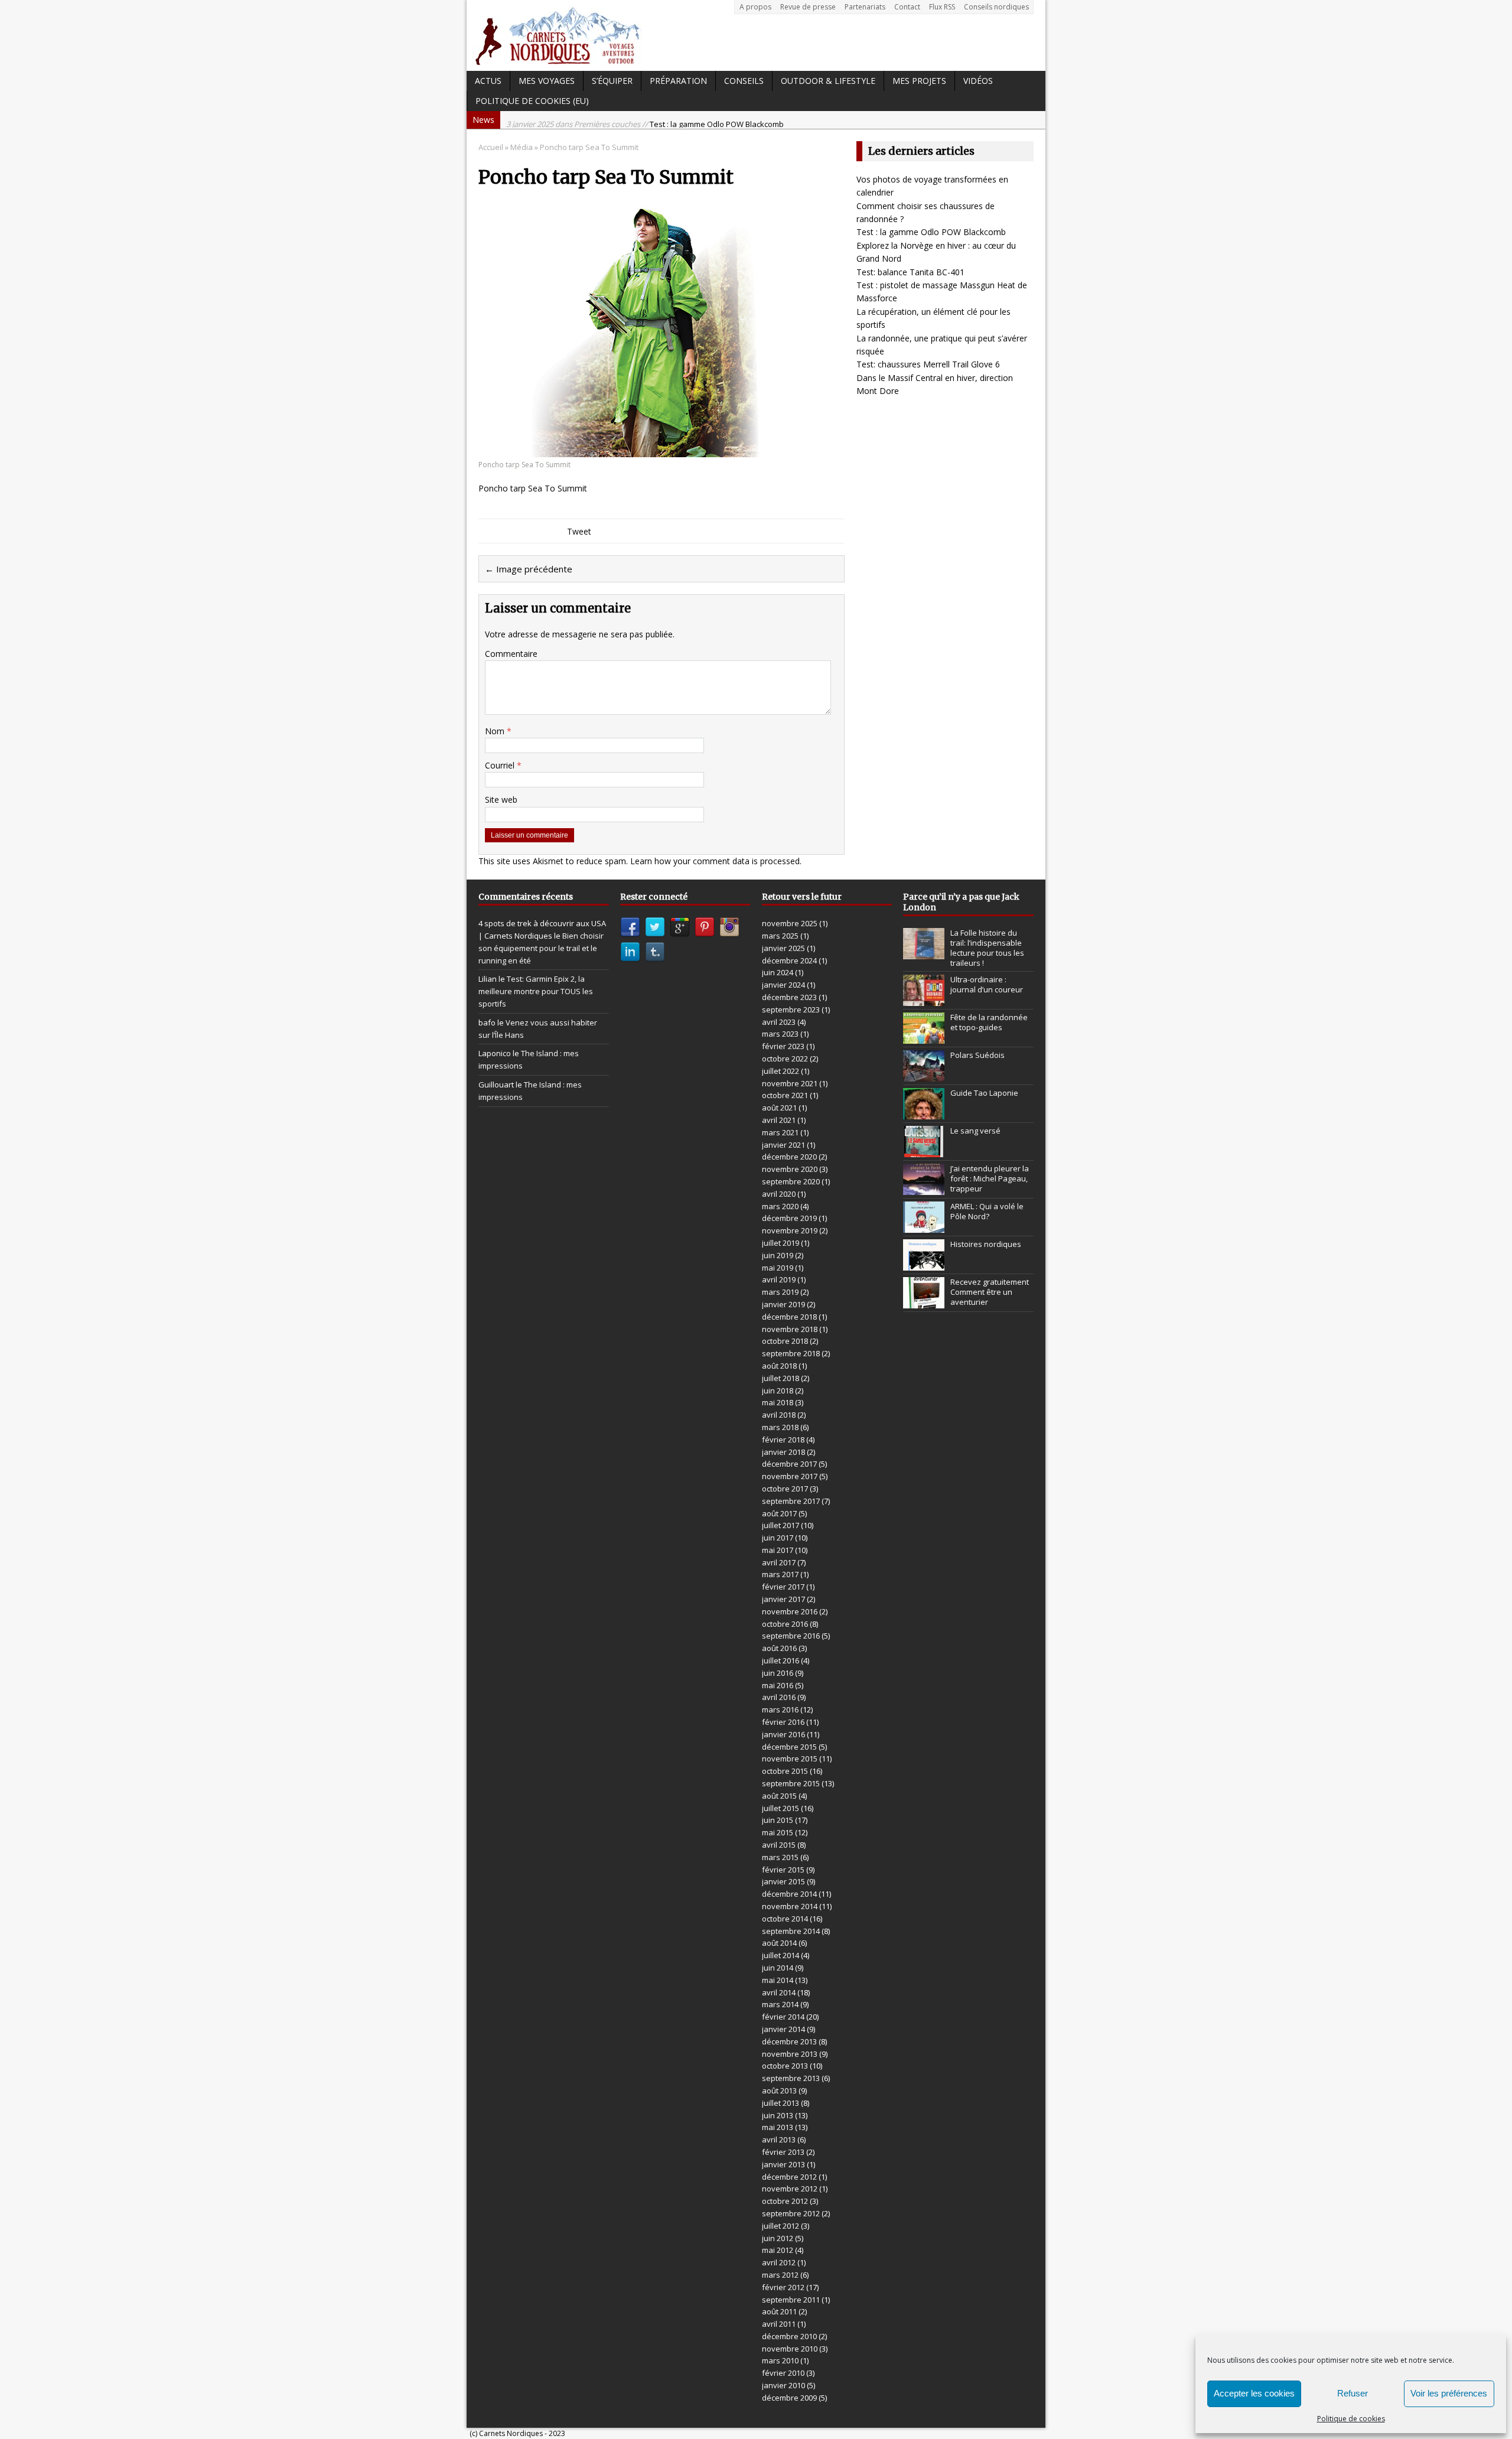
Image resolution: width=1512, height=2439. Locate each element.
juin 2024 (778, 972)
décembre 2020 (789, 1157)
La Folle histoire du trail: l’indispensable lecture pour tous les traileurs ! (987, 948)
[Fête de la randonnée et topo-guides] (924, 1037)
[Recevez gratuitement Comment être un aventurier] (924, 1302)
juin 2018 (778, 1391)
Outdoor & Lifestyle (828, 81)
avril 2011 (779, 2324)
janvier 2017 (783, 1599)
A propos (755, 7)
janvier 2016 (783, 1734)
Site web (501, 800)
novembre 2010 (790, 2349)
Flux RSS (942, 7)
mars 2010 (780, 2360)
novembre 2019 (790, 1230)
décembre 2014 (789, 1894)
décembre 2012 (789, 2177)
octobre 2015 (785, 1771)
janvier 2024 (783, 985)
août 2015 (779, 1796)
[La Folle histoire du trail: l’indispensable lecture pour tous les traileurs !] (924, 953)
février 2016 (783, 1722)
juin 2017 (778, 1538)
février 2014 (783, 2017)
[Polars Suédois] (924, 1075)
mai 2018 (778, 1402)
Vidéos (978, 81)
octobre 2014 (785, 1919)
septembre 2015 (791, 1783)
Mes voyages (547, 81)
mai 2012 (778, 2250)
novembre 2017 (790, 1476)
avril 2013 (779, 2140)
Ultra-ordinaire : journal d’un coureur (987, 984)
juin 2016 (778, 1673)
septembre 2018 (791, 1353)
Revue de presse (808, 7)
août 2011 (779, 2311)
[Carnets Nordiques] (756, 35)
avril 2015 (779, 1845)
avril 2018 (779, 1415)
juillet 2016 (781, 1660)
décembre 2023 (789, 997)
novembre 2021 (790, 1083)
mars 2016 (780, 1709)
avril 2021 (779, 1120)
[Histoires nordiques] (924, 1264)
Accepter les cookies (1254, 2393)
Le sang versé (975, 1131)
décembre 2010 (789, 2336)
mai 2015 (778, 1832)
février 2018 (783, 1440)
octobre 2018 (785, 1341)
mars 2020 (780, 1206)
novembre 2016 (790, 1611)
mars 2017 (780, 1574)
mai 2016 (778, 1685)
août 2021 (779, 1108)
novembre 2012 (790, 2189)
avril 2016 (779, 1697)
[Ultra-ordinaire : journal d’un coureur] (924, 999)
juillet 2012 (781, 2226)
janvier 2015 (783, 1881)
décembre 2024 (789, 960)
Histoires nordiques (986, 1244)
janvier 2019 (783, 1304)
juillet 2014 (781, 1955)
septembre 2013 (791, 2078)
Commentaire (511, 654)
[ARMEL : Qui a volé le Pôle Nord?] (924, 1226)
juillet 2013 (781, 2103)
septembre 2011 (791, 2300)
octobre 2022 (785, 1059)
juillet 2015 (781, 1808)
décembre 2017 (789, 1464)
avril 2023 (779, 1022)
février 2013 (783, 2152)
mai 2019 (778, 1268)
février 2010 (783, 2373)
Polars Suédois (977, 1055)
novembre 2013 (790, 2054)
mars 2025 (780, 936)
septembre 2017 (791, 1501)
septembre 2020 (791, 1181)
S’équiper (612, 81)
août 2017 (779, 1513)
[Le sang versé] (924, 1151)
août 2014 (779, 1943)
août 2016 (779, 1648)
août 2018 (779, 1366)
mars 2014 (780, 2004)
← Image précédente (529, 569)
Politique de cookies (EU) (532, 101)
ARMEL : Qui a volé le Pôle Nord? (987, 1211)
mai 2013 (778, 2127)
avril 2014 (779, 1992)
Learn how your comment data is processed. (716, 861)
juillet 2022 (781, 1071)
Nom (496, 731)
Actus (488, 81)
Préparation (678, 81)
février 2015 (783, 1870)
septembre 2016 (791, 1636)
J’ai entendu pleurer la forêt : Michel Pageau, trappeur (990, 1178)
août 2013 (779, 2090)
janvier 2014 (783, 2029)
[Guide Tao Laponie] (924, 1113)
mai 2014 (778, 1980)
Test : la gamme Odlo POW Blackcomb (645, 120)
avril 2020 (779, 1194)
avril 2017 (779, 1562)
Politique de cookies (1351, 2419)
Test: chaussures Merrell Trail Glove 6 (928, 364)
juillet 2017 (781, 1525)
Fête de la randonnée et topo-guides (989, 1022)
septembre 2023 (791, 1010)
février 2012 (783, 2287)
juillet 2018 (781, 1378)
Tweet (579, 531)
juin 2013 (778, 2115)
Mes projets (919, 81)
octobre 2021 (785, 1095)
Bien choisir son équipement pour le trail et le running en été (541, 948)
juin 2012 (778, 2238)
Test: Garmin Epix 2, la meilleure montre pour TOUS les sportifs (536, 991)
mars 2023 (780, 1034)
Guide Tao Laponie (984, 1093)
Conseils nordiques (996, 7)
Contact (907, 7)
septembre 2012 (791, 2213)
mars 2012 (780, 2275)
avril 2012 (779, 2262)
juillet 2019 (781, 1243)
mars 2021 (780, 1132)
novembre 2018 (790, 1329)
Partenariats (865, 7)
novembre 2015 (790, 1759)
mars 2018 (780, 1427)
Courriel (501, 765)
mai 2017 (778, 1550)
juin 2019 (778, 1255)
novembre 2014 (790, 1906)
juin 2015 (778, 1820)
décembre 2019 (789, 1218)
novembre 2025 (790, 923)
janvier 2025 (783, 948)
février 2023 (783, 1046)
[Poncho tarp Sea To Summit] (660, 450)
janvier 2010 (783, 2385)
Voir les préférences (1449, 2393)
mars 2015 (780, 1857)
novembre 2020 (790, 1169)
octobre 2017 (785, 1489)
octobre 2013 (785, 2066)
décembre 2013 (789, 2041)
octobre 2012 (785, 2201)
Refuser (1353, 2393)
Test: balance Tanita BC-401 (910, 272)
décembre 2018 (789, 1317)
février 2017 (783, 1587)
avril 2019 (779, 1279)
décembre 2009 (789, 2398)
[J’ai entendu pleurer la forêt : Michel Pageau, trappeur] (924, 1188)
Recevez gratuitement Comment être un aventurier (990, 1292)
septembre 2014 (791, 1931)
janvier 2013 (783, 2164)
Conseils (744, 81)
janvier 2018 (783, 1452)
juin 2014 (778, 1968)
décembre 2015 (789, 1747)
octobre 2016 (785, 1624)
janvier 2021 (783, 1145)
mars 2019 (780, 1292)
